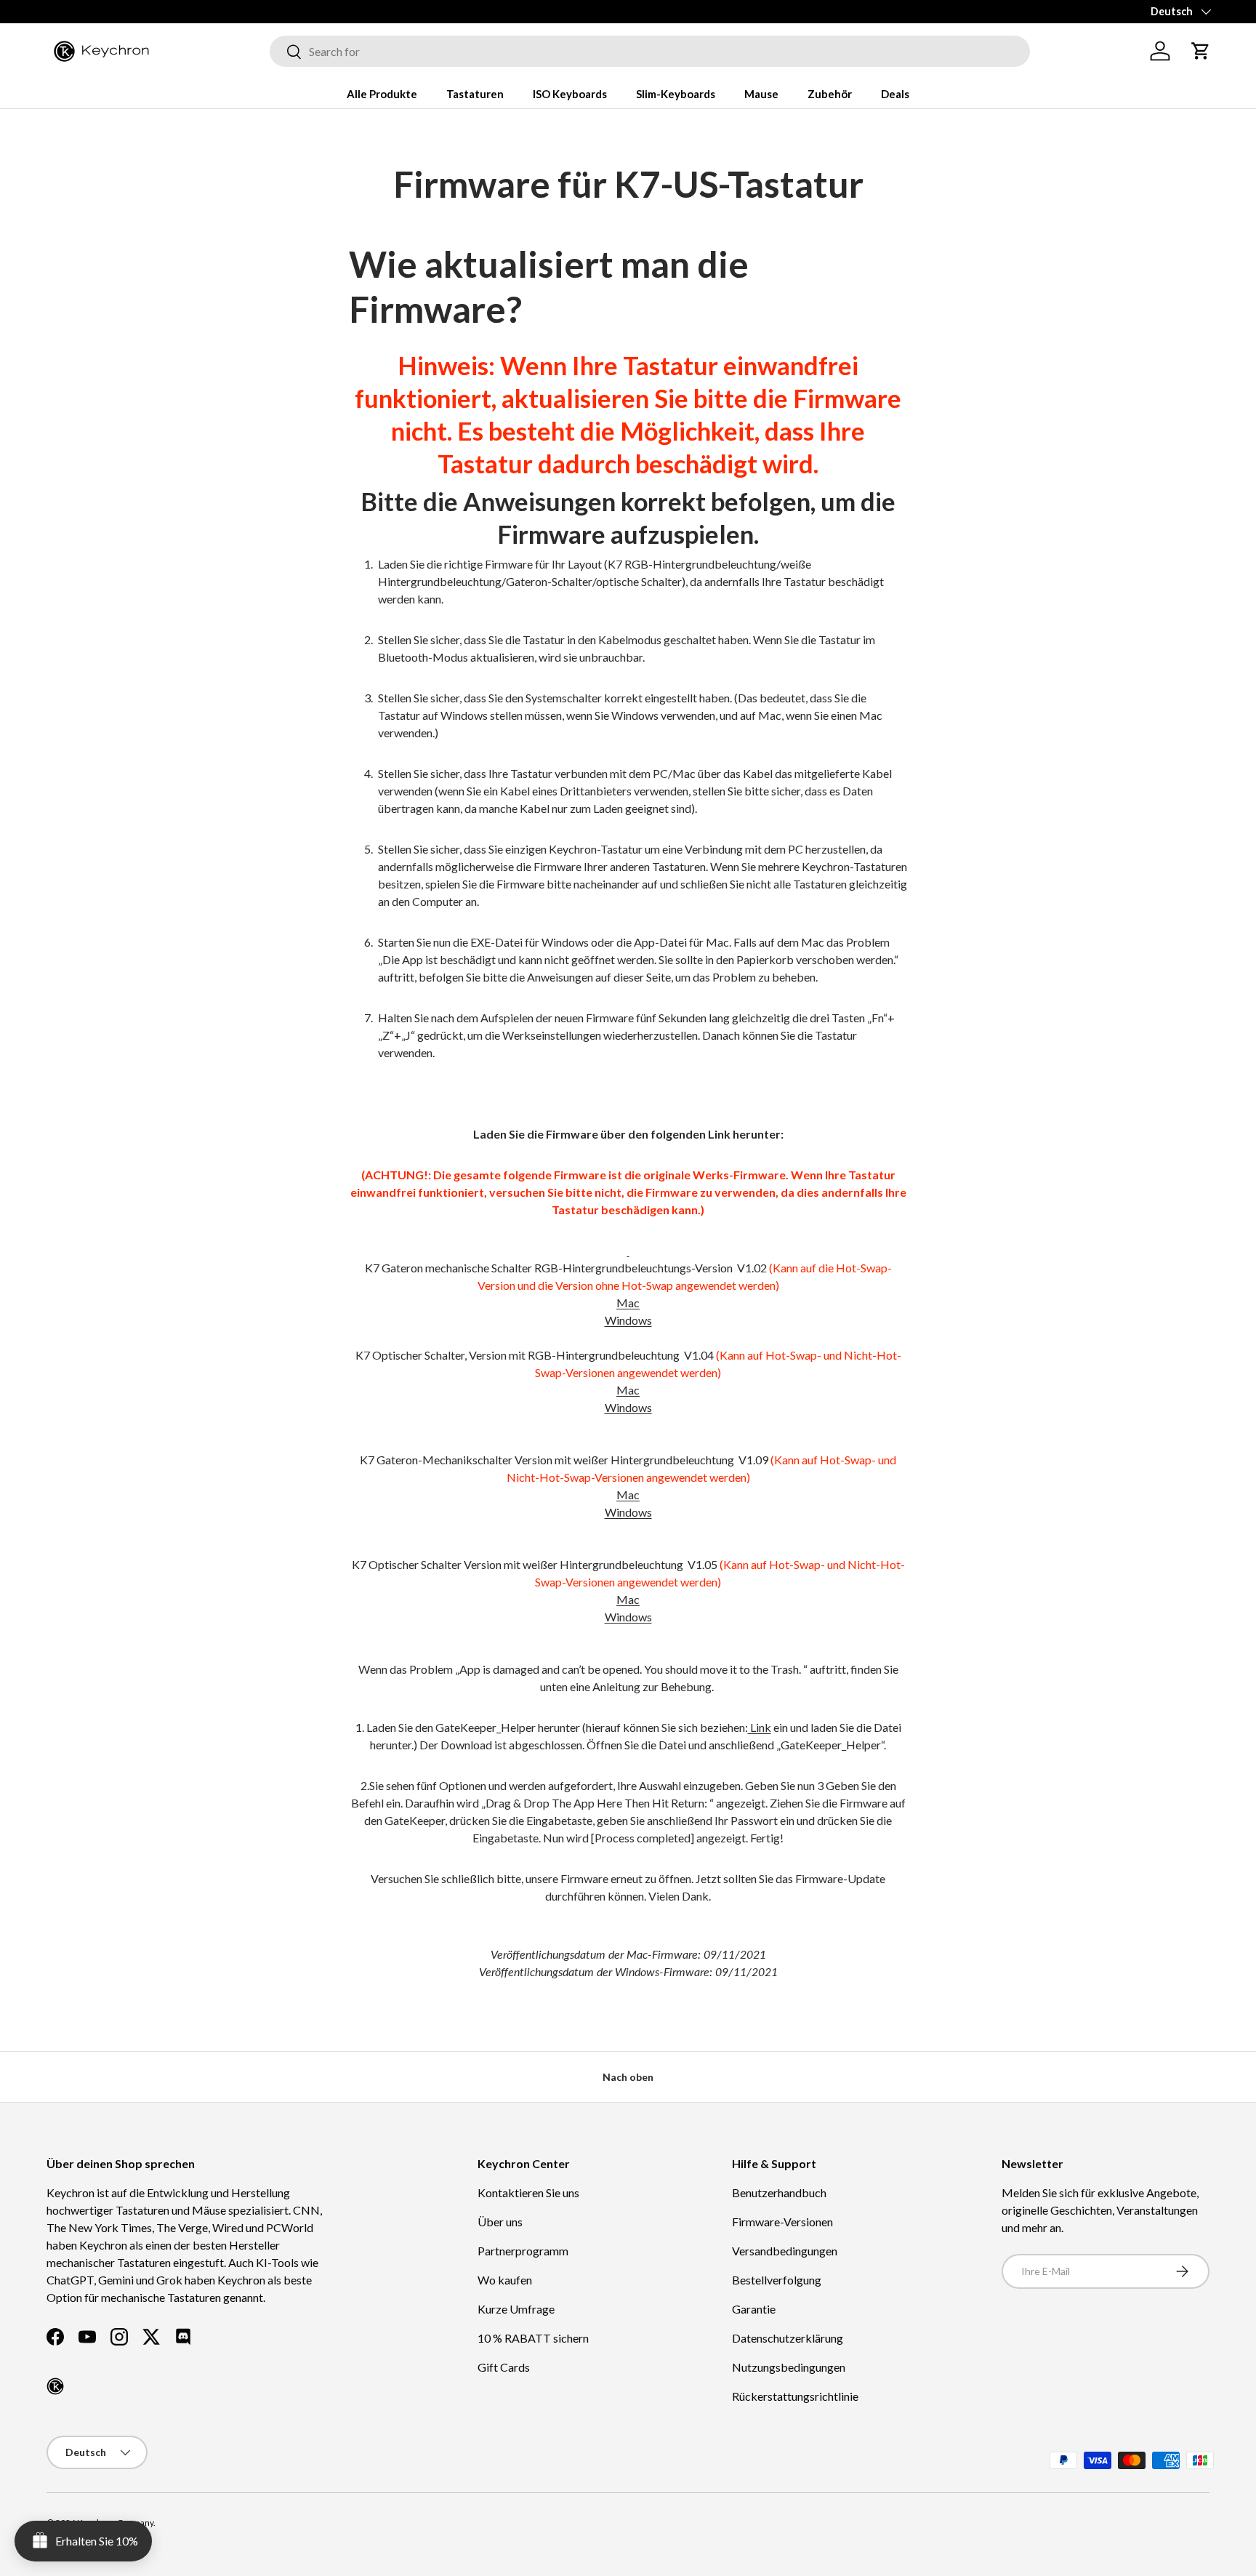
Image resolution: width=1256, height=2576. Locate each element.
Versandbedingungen (785, 2251)
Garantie (754, 2309)
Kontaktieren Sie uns (528, 2192)
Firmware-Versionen (782, 2222)
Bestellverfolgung (777, 2280)
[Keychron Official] (55, 2386)
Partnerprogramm (523, 2251)
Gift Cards (504, 2367)
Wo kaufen (505, 2280)
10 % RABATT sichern (533, 2338)
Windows (628, 1320)
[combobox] (650, 51)
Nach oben (628, 2077)
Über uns (500, 2222)
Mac (628, 1303)
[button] (1201, 51)
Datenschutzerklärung (788, 2338)
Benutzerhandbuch (779, 2192)
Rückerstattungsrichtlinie (795, 2396)
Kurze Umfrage (516, 2309)
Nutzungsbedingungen (789, 2367)
